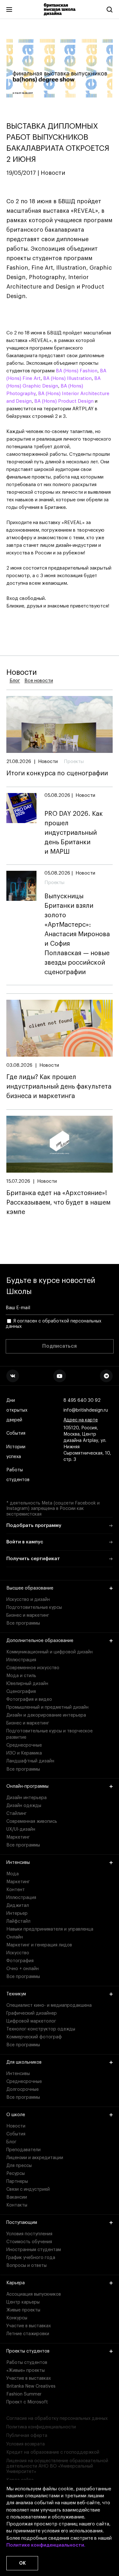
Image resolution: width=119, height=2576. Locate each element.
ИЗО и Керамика (24, 1753)
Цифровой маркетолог (31, 2021)
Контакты (17, 2205)
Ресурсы (16, 2174)
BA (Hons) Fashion (77, 371)
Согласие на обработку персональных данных (57, 2419)
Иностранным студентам (34, 2250)
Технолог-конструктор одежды (41, 2029)
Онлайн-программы (27, 1786)
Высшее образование (30, 1588)
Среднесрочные (24, 1745)
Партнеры (17, 2182)
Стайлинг (17, 1814)
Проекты (74, 762)
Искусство (18, 1953)
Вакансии (17, 2197)
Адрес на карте (81, 1420)
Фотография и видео (29, 1700)
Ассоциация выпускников (34, 2294)
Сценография (21, 1692)
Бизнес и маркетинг (28, 1615)
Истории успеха (16, 1452)
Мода (13, 1874)
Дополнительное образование (40, 1641)
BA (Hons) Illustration (67, 378)
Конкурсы (17, 2318)
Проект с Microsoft (27, 2402)
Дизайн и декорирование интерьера (46, 1715)
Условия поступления (29, 2234)
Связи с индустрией (28, 2189)
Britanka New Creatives (31, 2386)
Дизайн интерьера (26, 1798)
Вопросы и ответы (26, 2266)
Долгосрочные (23, 2090)
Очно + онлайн (23, 1969)
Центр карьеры (23, 2302)
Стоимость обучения (29, 2242)
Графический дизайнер (32, 2013)
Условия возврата (26, 2444)
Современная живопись (32, 1822)
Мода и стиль (21, 1676)
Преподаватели (23, 2150)
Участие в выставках (29, 2326)
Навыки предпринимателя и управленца (50, 1929)
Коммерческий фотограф (34, 2037)
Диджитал (18, 1906)
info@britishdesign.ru (86, 1410)
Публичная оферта (27, 2436)
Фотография (20, 1961)
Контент (16, 1890)
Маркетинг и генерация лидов (39, 1945)
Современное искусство (33, 1668)
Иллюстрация (21, 1660)
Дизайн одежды (24, 1806)
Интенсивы (18, 1863)
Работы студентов (18, 1475)
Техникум (16, 1994)
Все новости (39, 681)
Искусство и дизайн (28, 1600)
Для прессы (19, 2166)
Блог (15, 681)
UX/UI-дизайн (21, 1829)
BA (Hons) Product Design (64, 401)
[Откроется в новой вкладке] (13, 1376)
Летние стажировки (28, 2334)
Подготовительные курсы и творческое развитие (50, 1734)
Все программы (23, 1623)
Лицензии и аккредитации (35, 2158)
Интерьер (17, 1914)
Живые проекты (23, 2310)
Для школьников (24, 2062)
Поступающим (22, 2223)
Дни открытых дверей (17, 1410)
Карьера (16, 2283)
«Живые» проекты (26, 2371)
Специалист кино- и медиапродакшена (49, 2005)
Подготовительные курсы (34, 1608)
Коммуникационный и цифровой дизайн (50, 1652)
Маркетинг (18, 1837)
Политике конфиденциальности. (46, 2545)
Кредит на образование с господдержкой (53, 2452)
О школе (16, 2115)
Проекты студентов (28, 2351)
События (16, 1433)
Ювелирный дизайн (27, 1684)
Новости (16, 2126)
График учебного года (31, 2258)
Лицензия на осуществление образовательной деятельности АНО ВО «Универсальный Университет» (57, 2466)
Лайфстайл (18, 1921)
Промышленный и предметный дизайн (47, 1707)
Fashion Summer (24, 2394)
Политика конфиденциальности (41, 2427)
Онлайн (15, 1937)
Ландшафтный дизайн (30, 1761)
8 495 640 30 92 (82, 1401)
